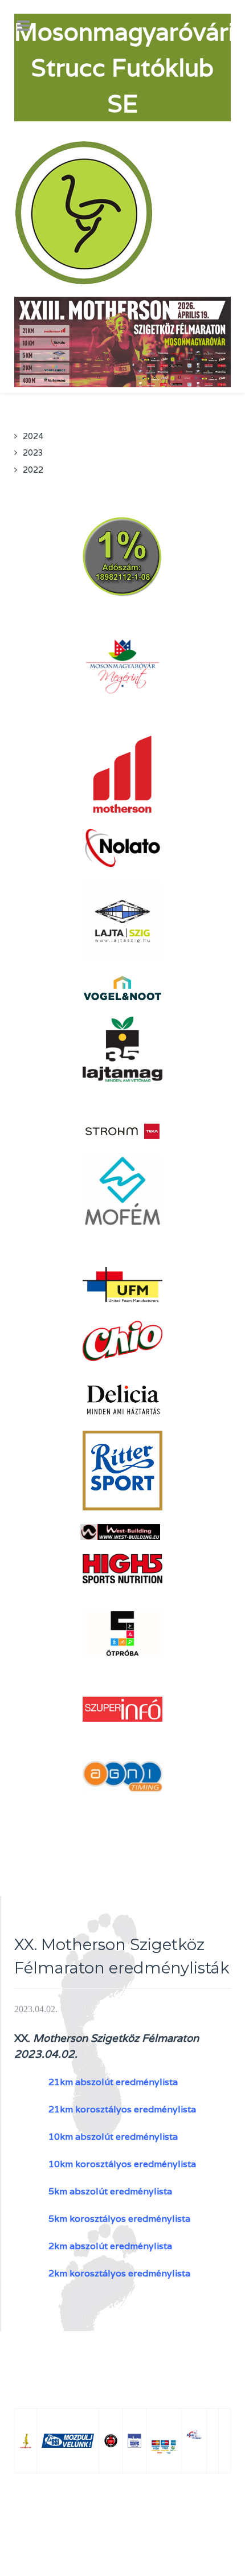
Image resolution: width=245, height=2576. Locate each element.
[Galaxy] (85, 212)
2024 (33, 436)
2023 (33, 452)
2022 (33, 470)
